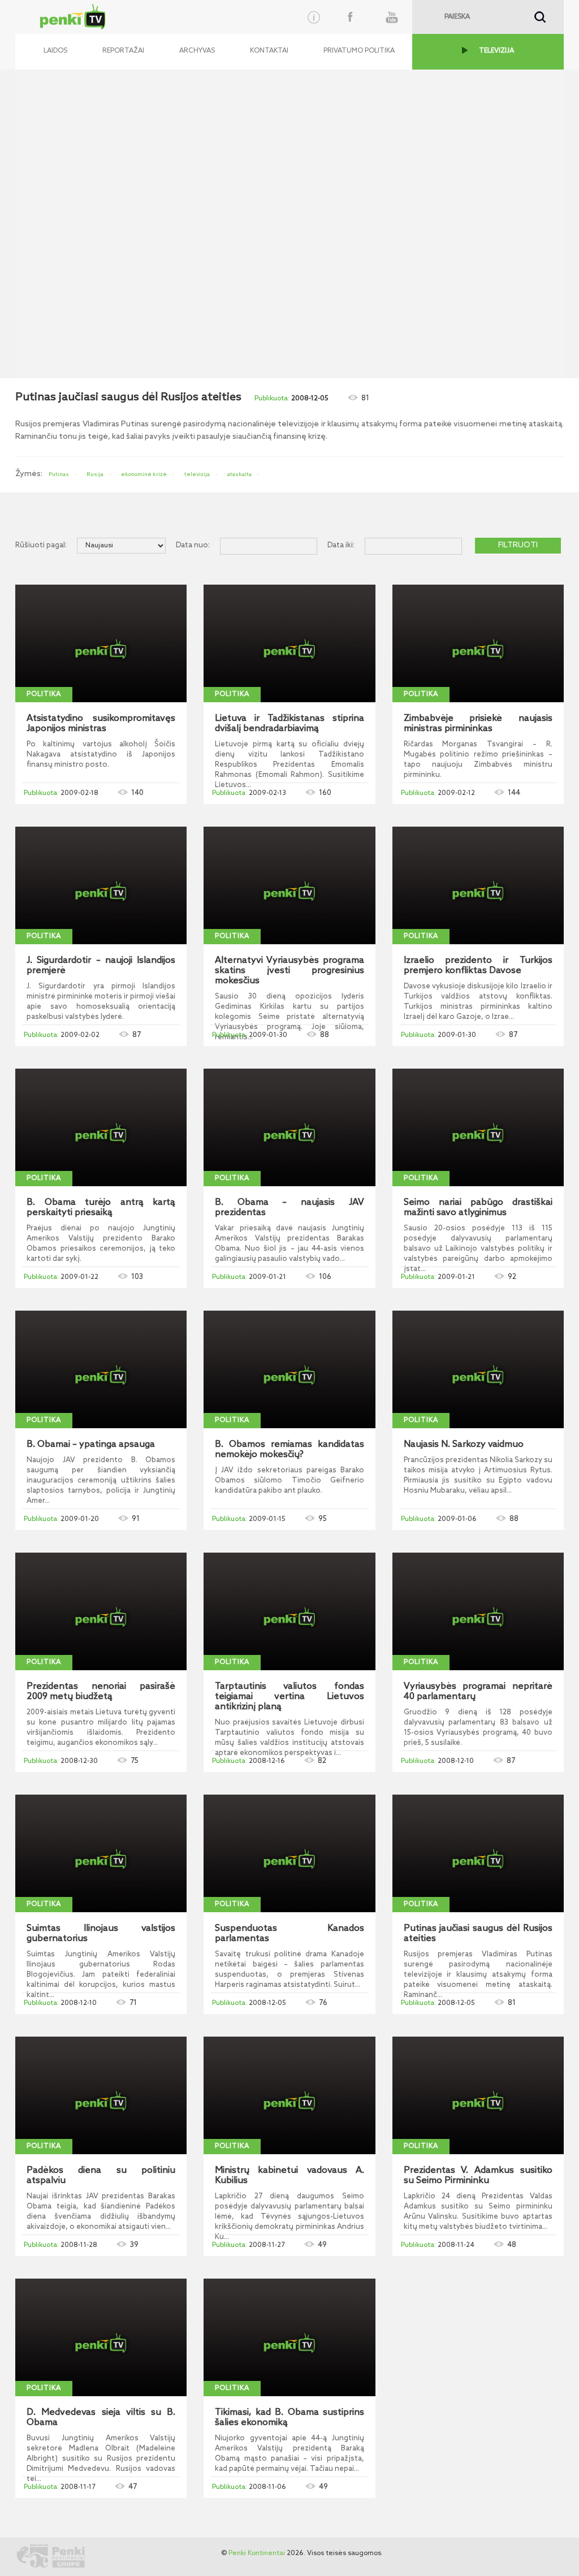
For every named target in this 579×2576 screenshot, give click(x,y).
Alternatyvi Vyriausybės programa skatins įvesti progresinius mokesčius (289, 971)
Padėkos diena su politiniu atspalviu (101, 2176)
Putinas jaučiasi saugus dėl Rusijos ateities (478, 1934)
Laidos (55, 51)
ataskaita (239, 474)
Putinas (59, 474)
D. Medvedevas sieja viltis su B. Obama (101, 2418)
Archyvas (197, 51)
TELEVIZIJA (496, 51)
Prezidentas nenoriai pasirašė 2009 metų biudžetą (101, 1692)
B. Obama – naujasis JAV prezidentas (289, 1208)
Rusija (95, 474)
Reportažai (123, 51)
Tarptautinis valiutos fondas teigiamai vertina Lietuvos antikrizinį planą (289, 1697)
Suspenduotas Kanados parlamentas (289, 1934)
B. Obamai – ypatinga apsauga (91, 1445)
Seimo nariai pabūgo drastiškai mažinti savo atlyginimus (478, 1208)
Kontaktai (269, 51)
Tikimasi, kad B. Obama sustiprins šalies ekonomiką (289, 2418)
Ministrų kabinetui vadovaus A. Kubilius (289, 2176)
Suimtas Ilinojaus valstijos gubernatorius (101, 1934)
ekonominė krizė (144, 474)
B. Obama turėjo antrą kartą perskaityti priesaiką (101, 1208)
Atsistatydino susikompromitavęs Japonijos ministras (101, 724)
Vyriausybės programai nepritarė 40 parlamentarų (478, 1692)
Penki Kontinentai (257, 2553)
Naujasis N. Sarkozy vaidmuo (464, 1445)
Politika (44, 694)
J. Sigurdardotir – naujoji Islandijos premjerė (101, 966)
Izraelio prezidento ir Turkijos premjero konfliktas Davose (478, 966)
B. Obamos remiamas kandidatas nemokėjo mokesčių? (289, 1450)
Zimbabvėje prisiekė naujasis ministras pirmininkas (478, 724)
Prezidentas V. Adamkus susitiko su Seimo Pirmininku (478, 2176)
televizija (197, 474)
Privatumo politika (359, 51)
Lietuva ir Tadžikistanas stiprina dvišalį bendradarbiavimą (289, 724)
